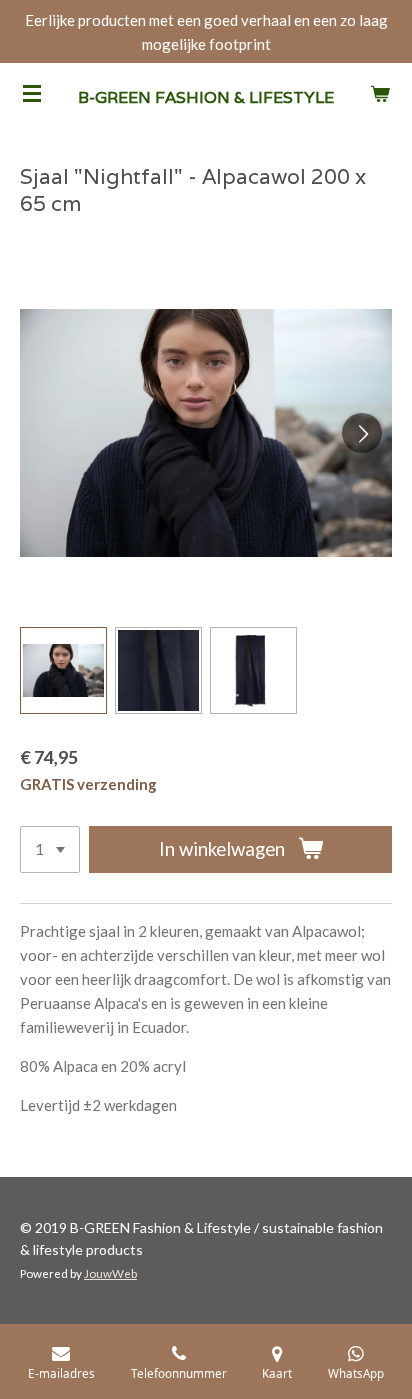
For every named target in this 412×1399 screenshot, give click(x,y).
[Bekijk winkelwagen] (380, 93)
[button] (63, 670)
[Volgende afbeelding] (362, 433)
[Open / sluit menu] (32, 93)
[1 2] (50, 849)
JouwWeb (110, 1273)
